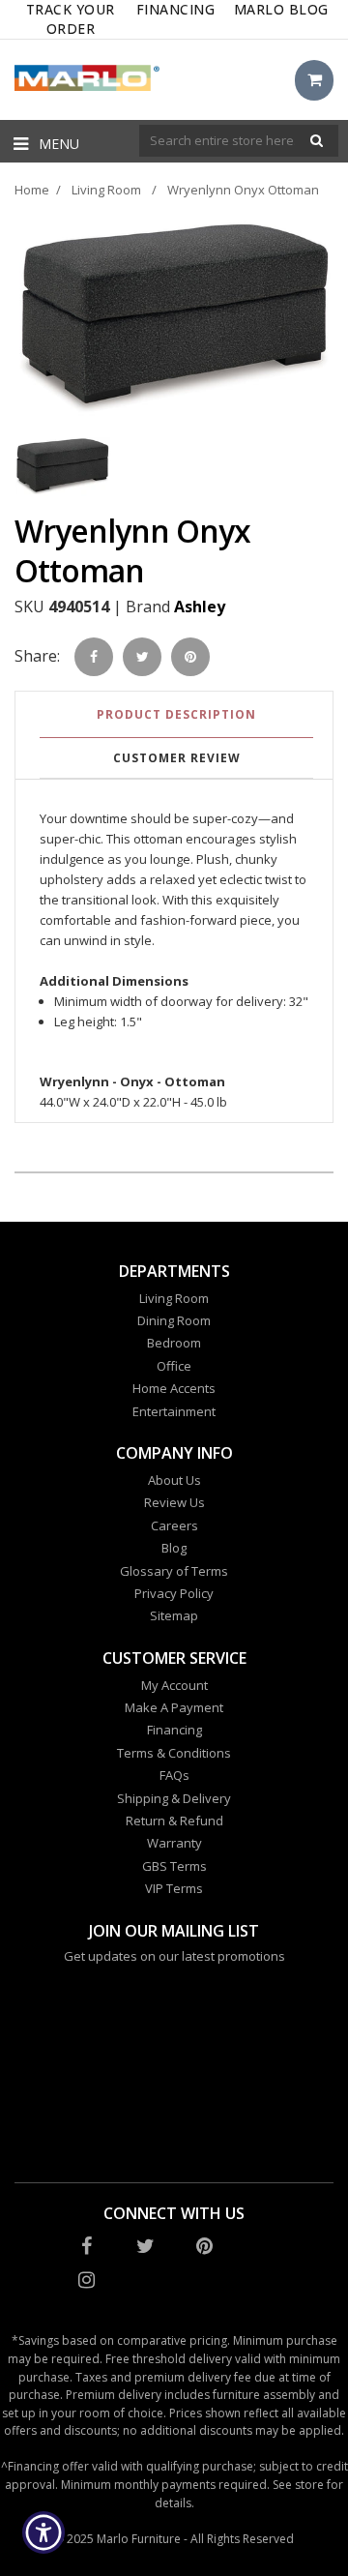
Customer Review (177, 758)
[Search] (317, 141)
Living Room (106, 190)
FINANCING (176, 9)
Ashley (200, 607)
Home (32, 190)
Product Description (176, 714)
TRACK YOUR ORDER (71, 19)
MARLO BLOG (281, 9)
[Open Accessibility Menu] (44, 2533)
